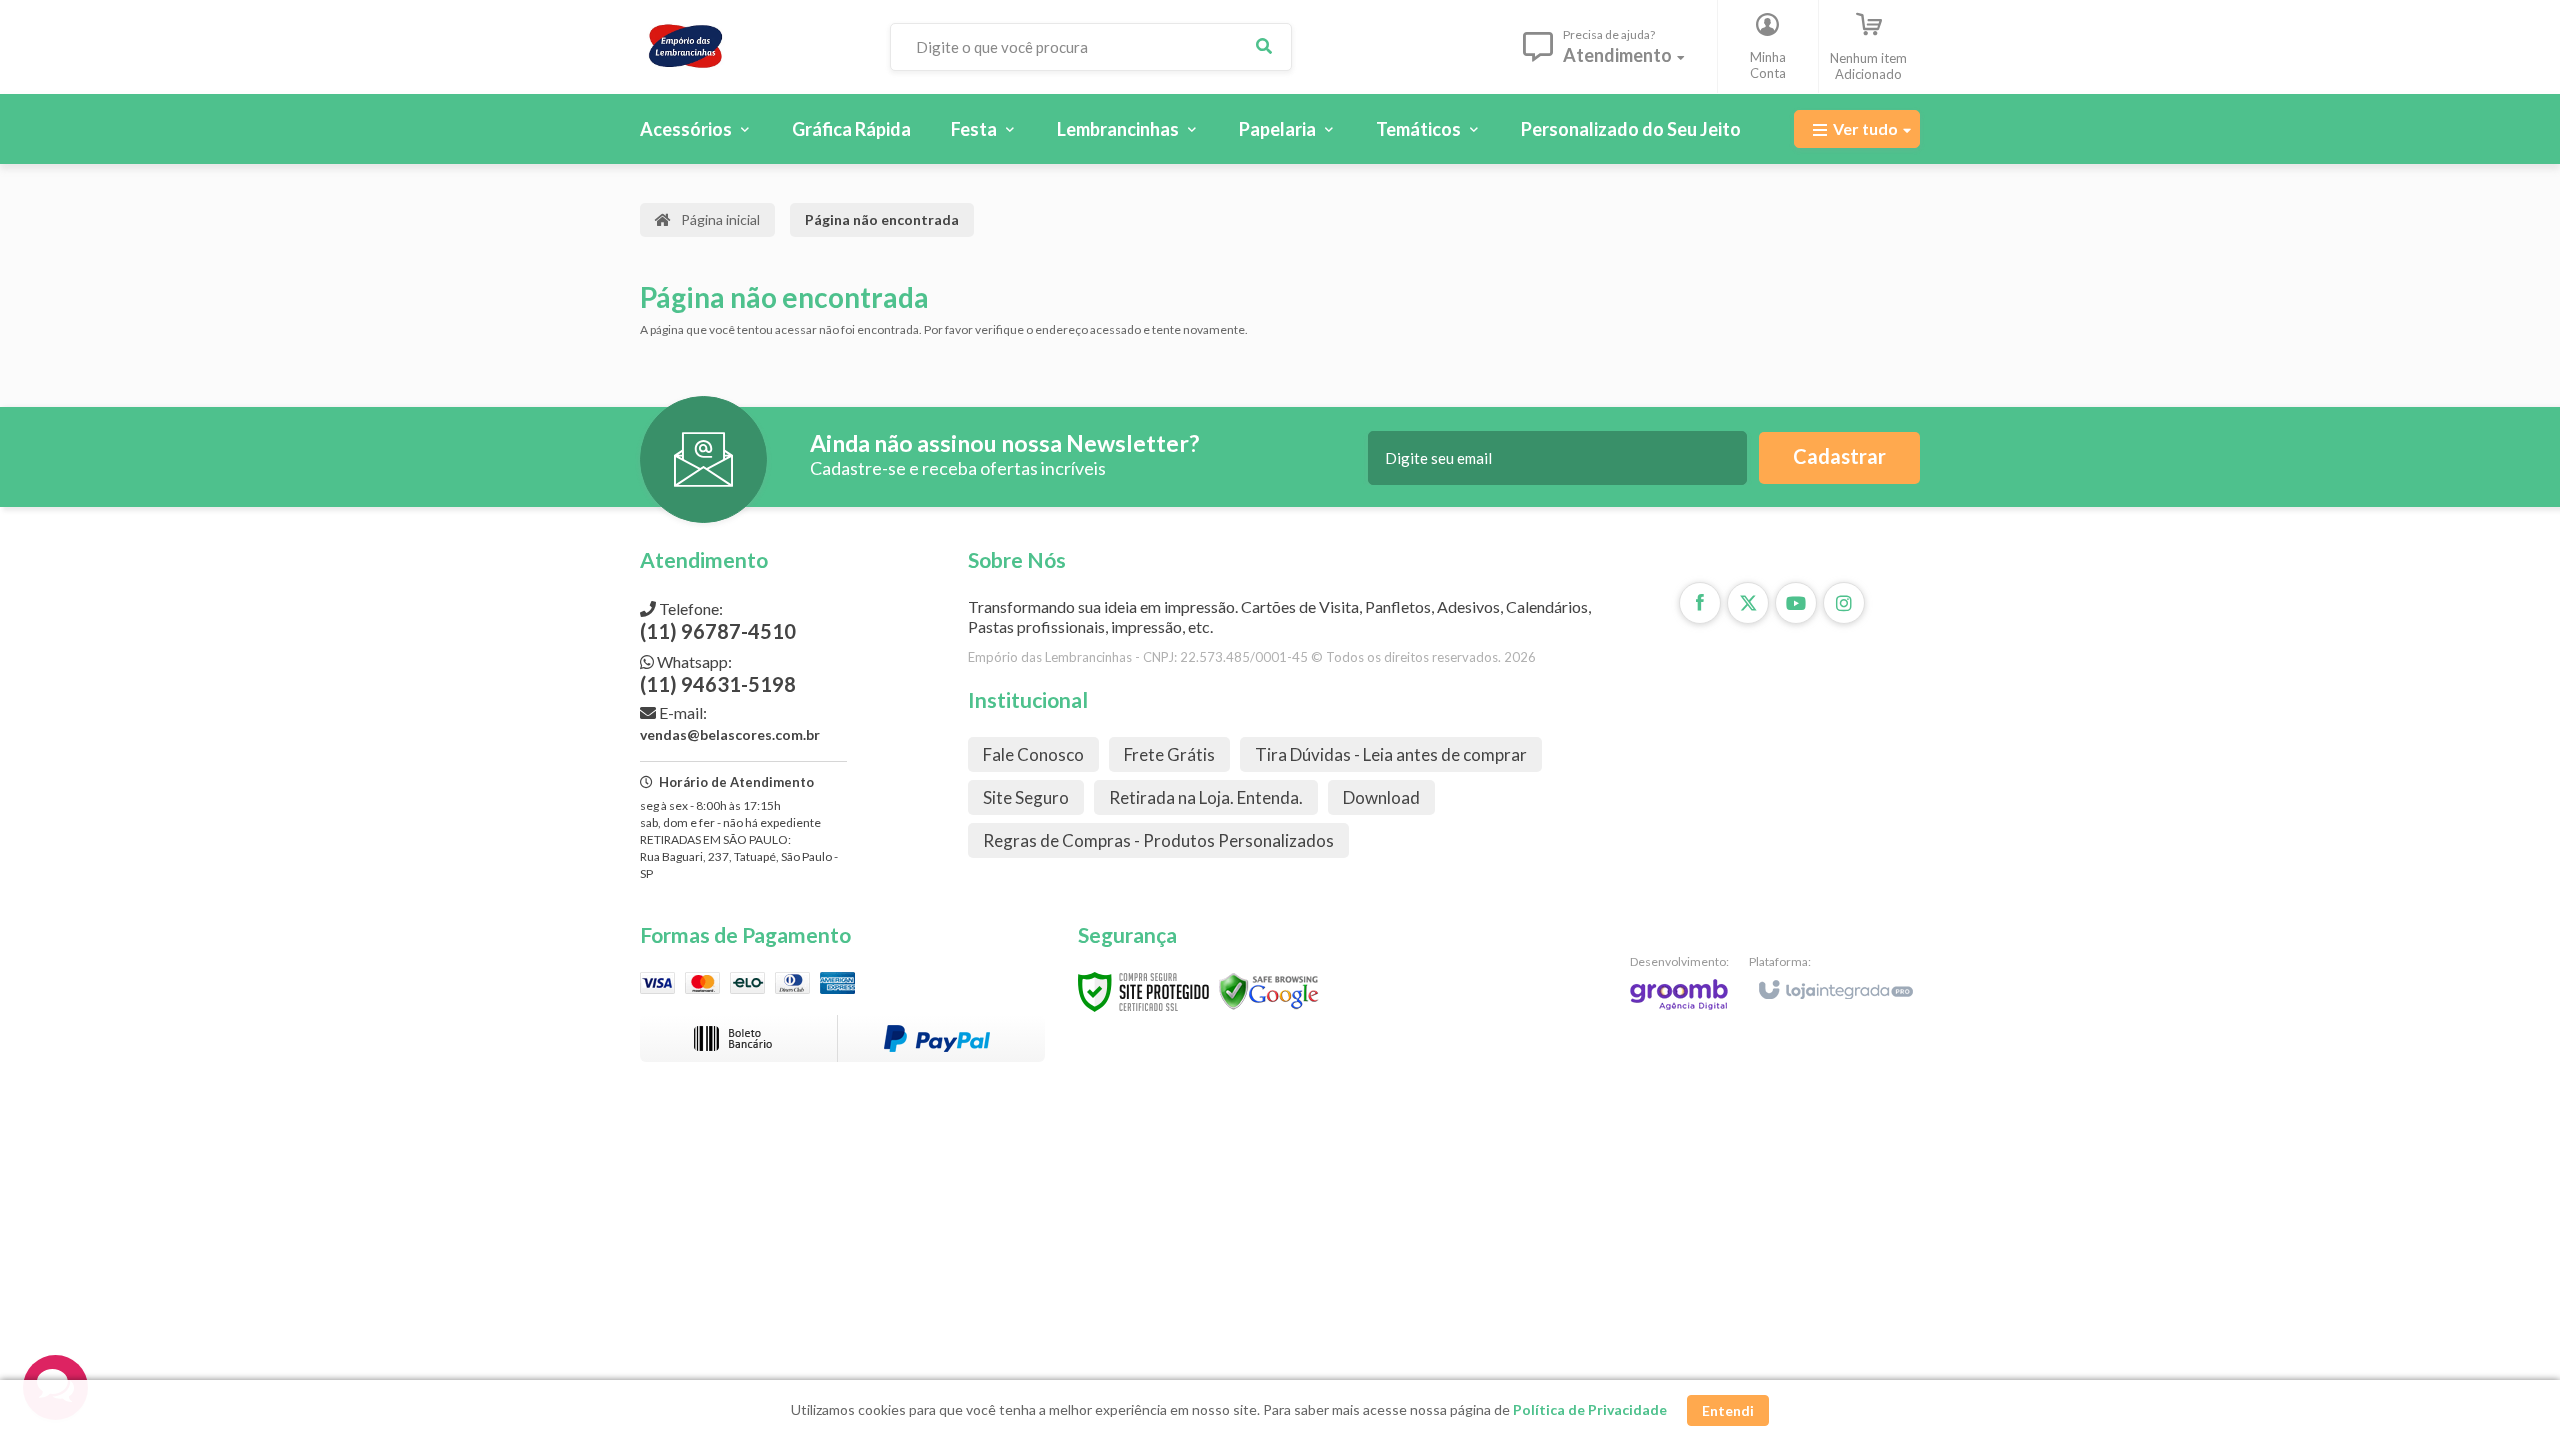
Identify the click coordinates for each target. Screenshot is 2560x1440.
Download (1381, 797)
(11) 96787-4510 (718, 621)
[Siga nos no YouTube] (1796, 603)
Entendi (1728, 1410)
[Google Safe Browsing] (1269, 990)
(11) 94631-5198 (718, 674)
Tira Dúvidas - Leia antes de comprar (1391, 754)
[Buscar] (1264, 46)
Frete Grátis (1169, 754)
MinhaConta (1768, 65)
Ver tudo (1865, 128)
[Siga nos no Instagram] (1844, 603)
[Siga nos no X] (1748, 603)
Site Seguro (1026, 797)
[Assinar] (1839, 458)
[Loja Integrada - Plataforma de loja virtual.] (1834, 981)
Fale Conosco (1033, 754)
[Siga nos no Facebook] (1700, 603)
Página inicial (720, 219)
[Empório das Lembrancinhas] (749, 46)
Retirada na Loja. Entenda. (1206, 797)
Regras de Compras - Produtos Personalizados (1158, 840)
